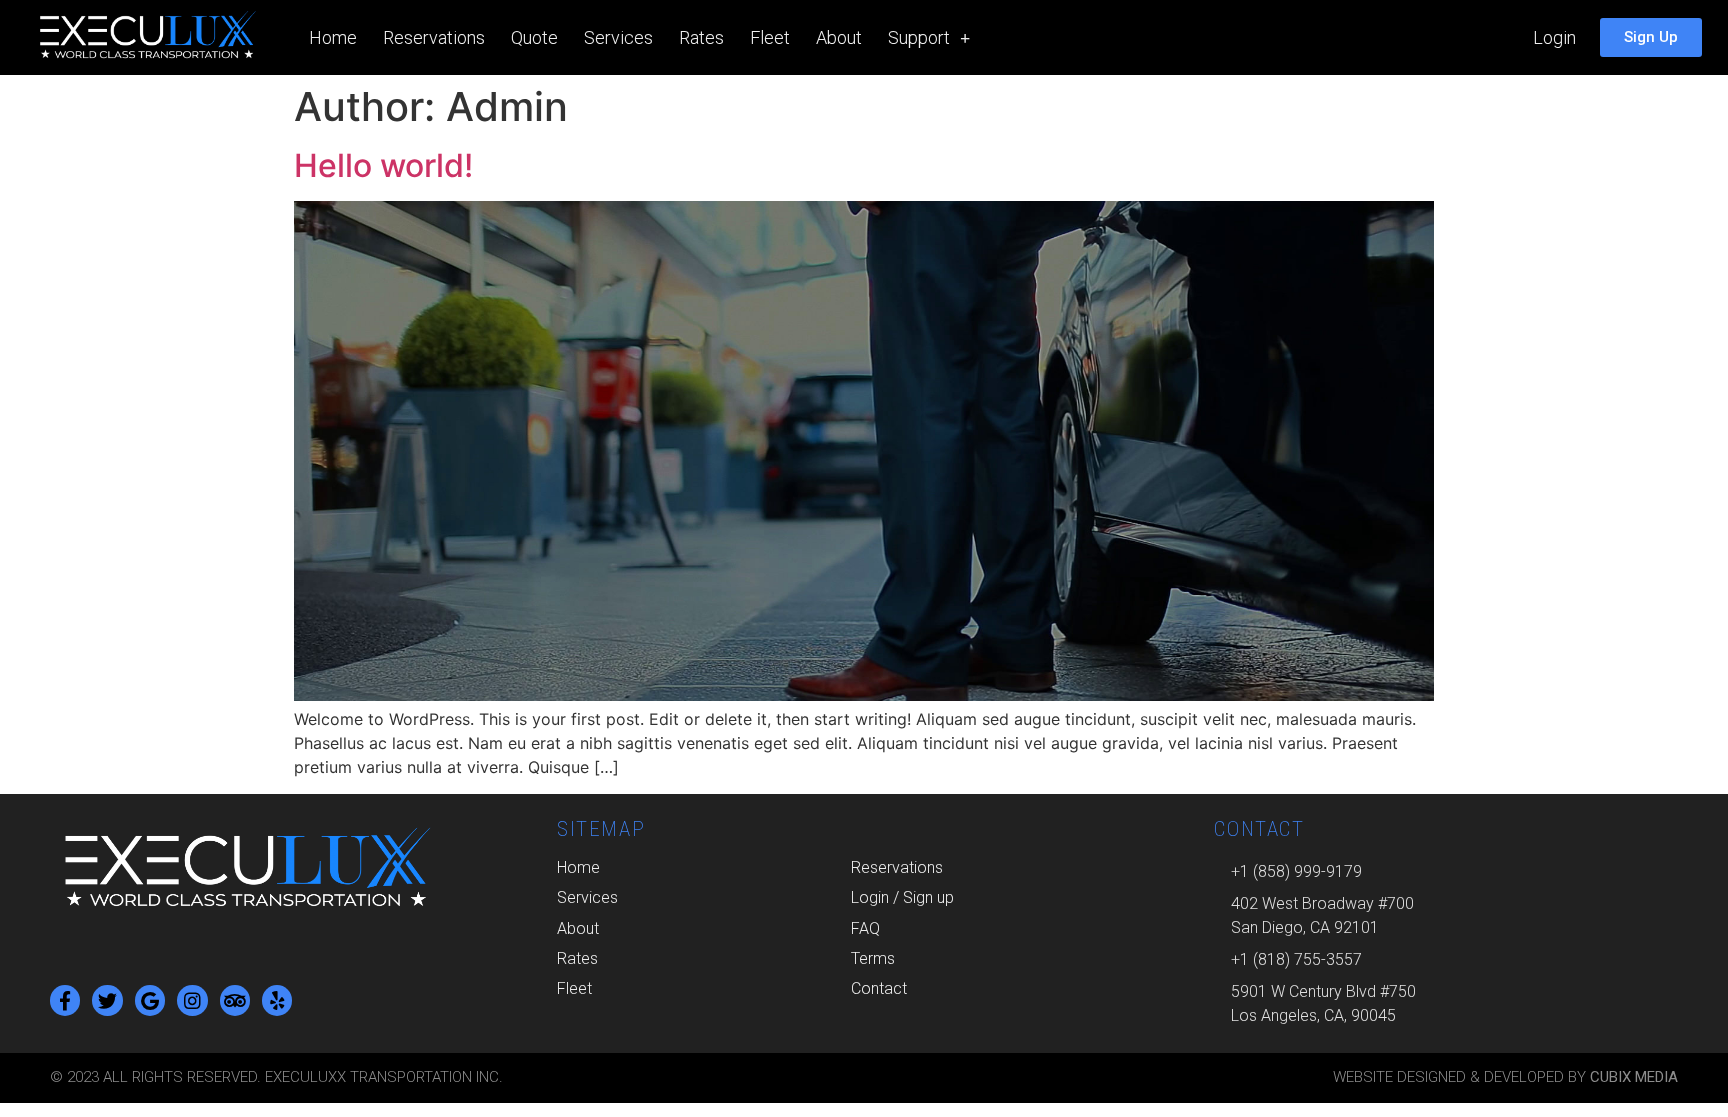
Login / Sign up (902, 897)
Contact (879, 988)
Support (919, 37)
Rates (701, 37)
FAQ (865, 928)
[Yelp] (277, 1000)
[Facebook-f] (65, 1000)
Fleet (770, 37)
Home (333, 37)
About (839, 37)
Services (618, 37)
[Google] (150, 1000)
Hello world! (383, 165)
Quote (534, 37)
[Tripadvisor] (235, 1000)
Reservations (434, 37)
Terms (873, 958)
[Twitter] (107, 1000)
